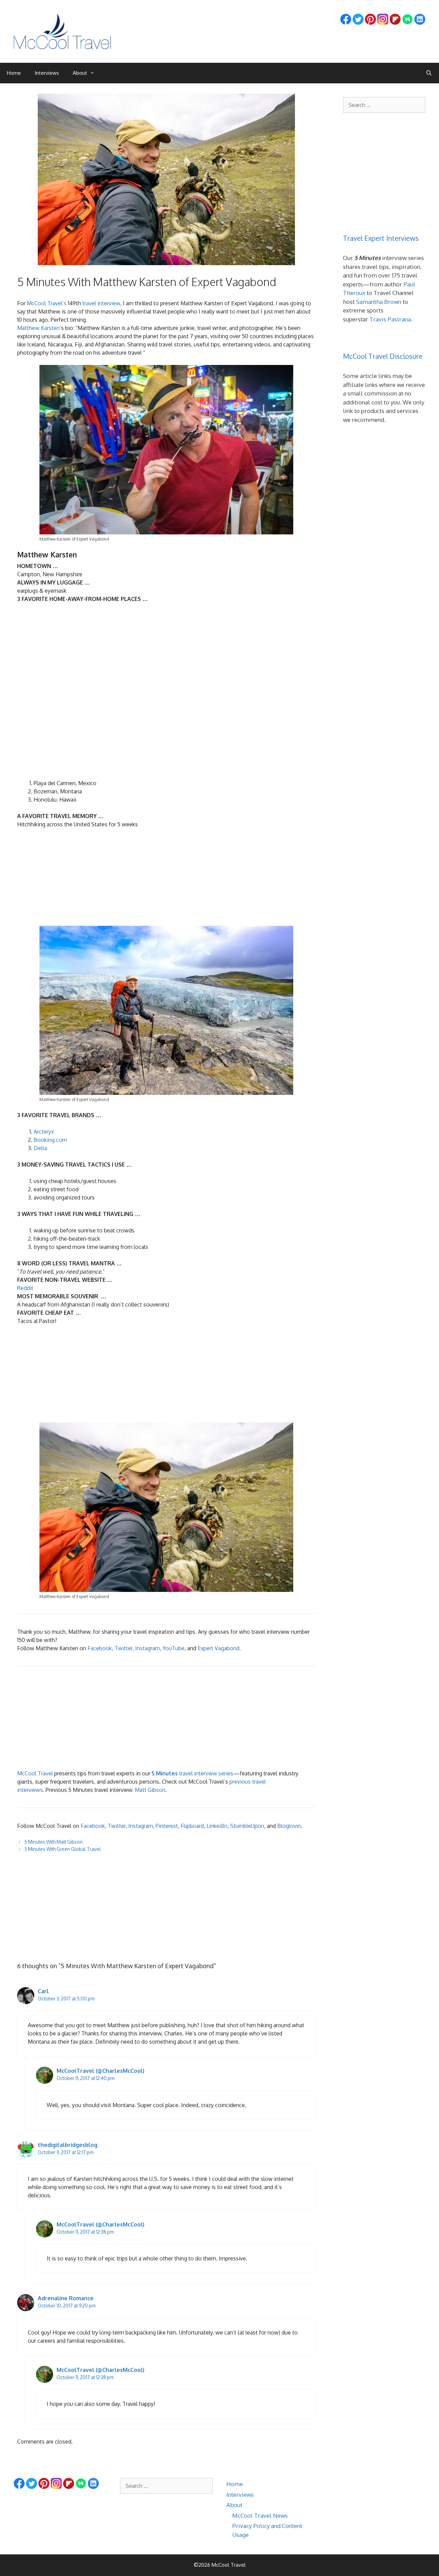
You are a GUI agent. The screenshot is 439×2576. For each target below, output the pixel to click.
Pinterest (167, 1826)
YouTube (174, 1648)
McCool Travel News (260, 2515)
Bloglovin (289, 1826)
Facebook (100, 1648)
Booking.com (50, 1140)
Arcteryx (44, 1132)
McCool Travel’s (47, 303)
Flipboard (192, 1826)
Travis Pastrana (390, 319)
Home (14, 73)
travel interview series (192, 1773)
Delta (40, 1148)
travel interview (101, 303)
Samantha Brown (379, 302)
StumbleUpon (247, 1826)
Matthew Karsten (38, 328)
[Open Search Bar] (429, 73)
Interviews (47, 73)
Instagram (147, 1648)
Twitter (123, 1648)
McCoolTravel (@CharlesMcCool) (100, 2071)
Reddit (25, 1288)
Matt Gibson (150, 1790)
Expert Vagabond (218, 1648)
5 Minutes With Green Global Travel (63, 1849)
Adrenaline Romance (66, 2298)
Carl (43, 1991)
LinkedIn (217, 1826)
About (80, 73)
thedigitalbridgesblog (68, 2145)
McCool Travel (35, 1773)
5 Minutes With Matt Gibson (54, 1842)
